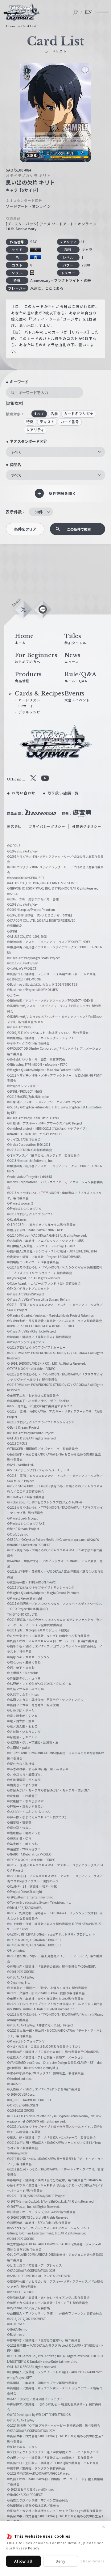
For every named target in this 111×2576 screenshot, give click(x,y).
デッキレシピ (29, 712)
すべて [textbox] (16, 452)
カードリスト (29, 700)
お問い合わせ (24, 793)
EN (88, 12)
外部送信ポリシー (87, 826)
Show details (93, 2561)
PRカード (26, 706)
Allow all (23, 2561)
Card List (29, 26)
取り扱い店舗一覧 (63, 793)
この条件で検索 (79, 529)
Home (11, 26)
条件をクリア (25, 529)
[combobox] (55, 452)
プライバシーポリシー (47, 826)
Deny (61, 2561)
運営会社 (14, 826)
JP (76, 12)
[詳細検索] (14, 403)
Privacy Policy (26, 2548)
